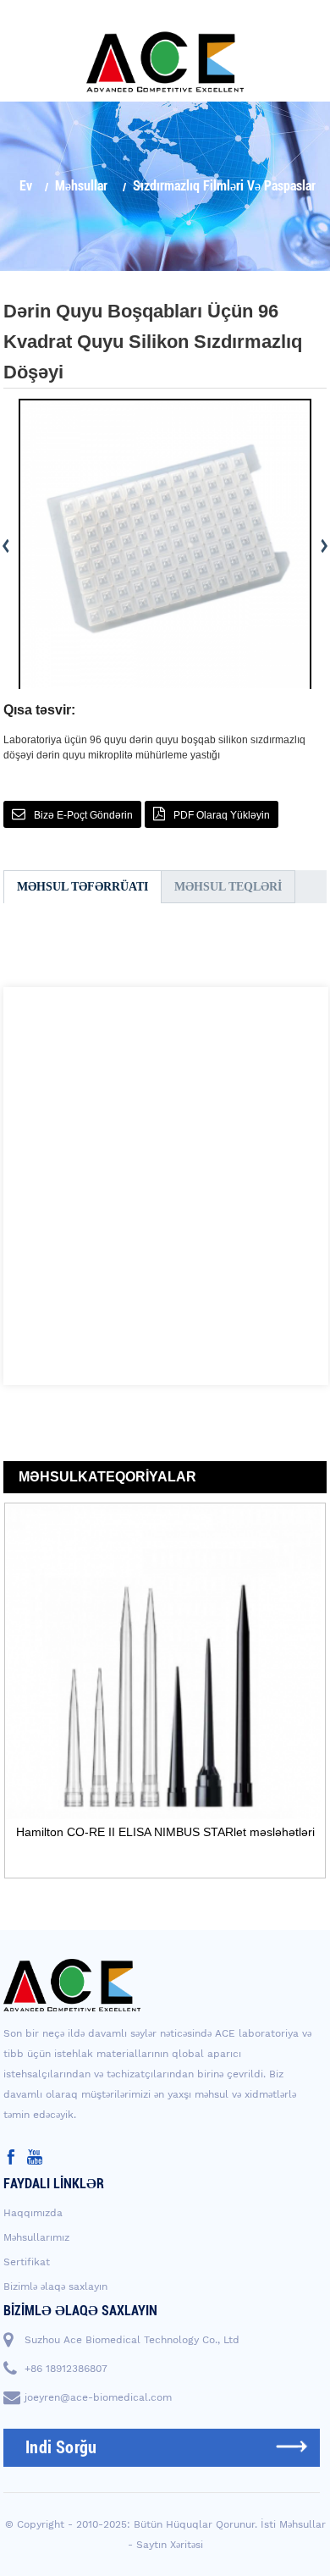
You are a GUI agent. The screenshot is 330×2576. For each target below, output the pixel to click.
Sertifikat (27, 2262)
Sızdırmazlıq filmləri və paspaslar (224, 186)
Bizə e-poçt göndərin (83, 815)
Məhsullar (81, 186)
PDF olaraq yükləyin (222, 815)
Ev (26, 186)
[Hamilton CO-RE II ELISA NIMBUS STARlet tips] (165, 1662)
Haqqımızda (33, 2213)
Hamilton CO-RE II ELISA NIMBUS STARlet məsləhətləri (165, 1832)
